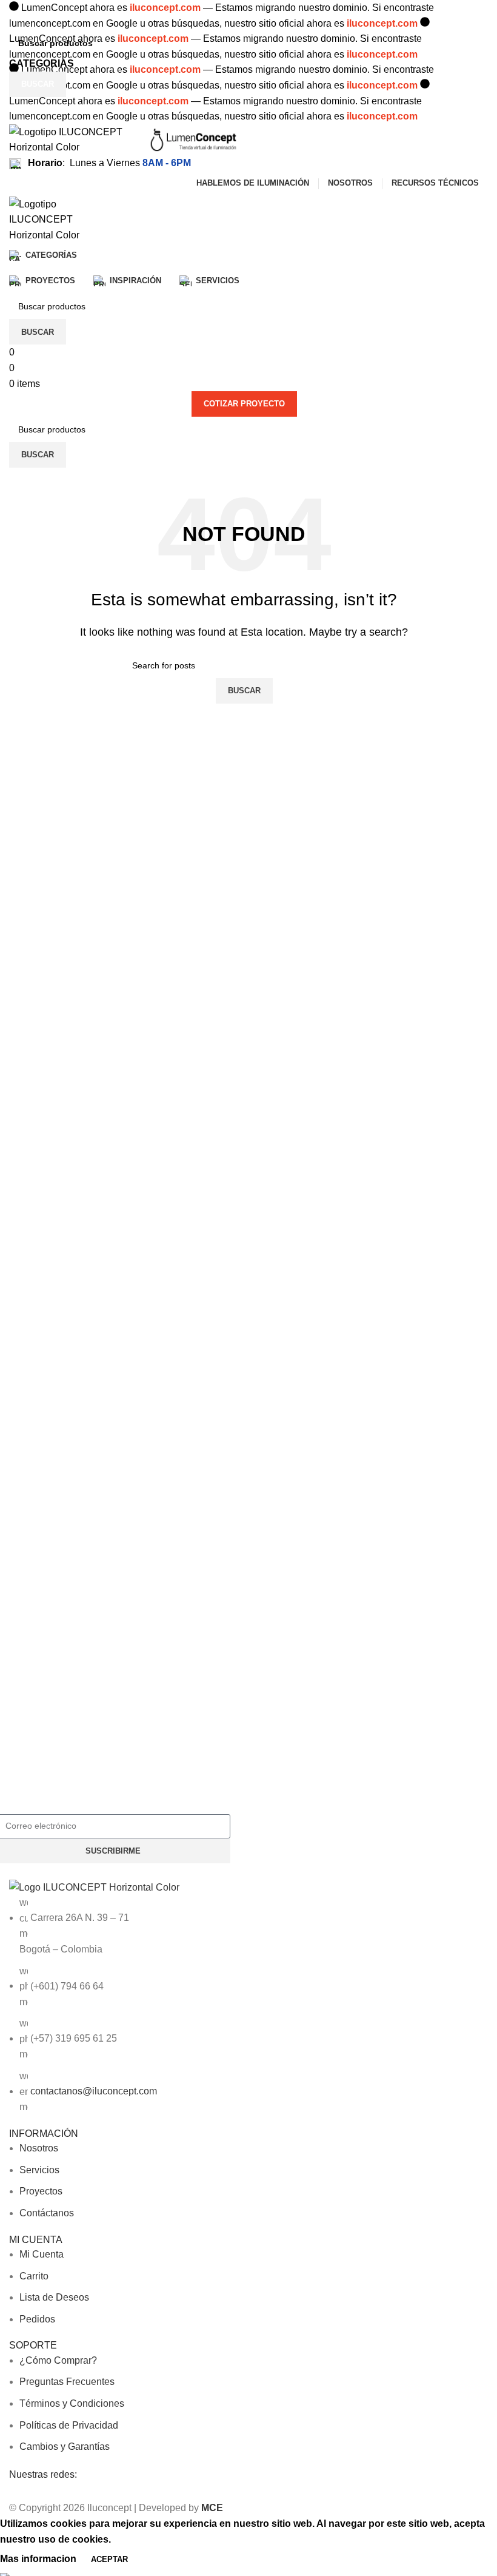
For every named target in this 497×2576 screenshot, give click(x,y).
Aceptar (109, 2559)
